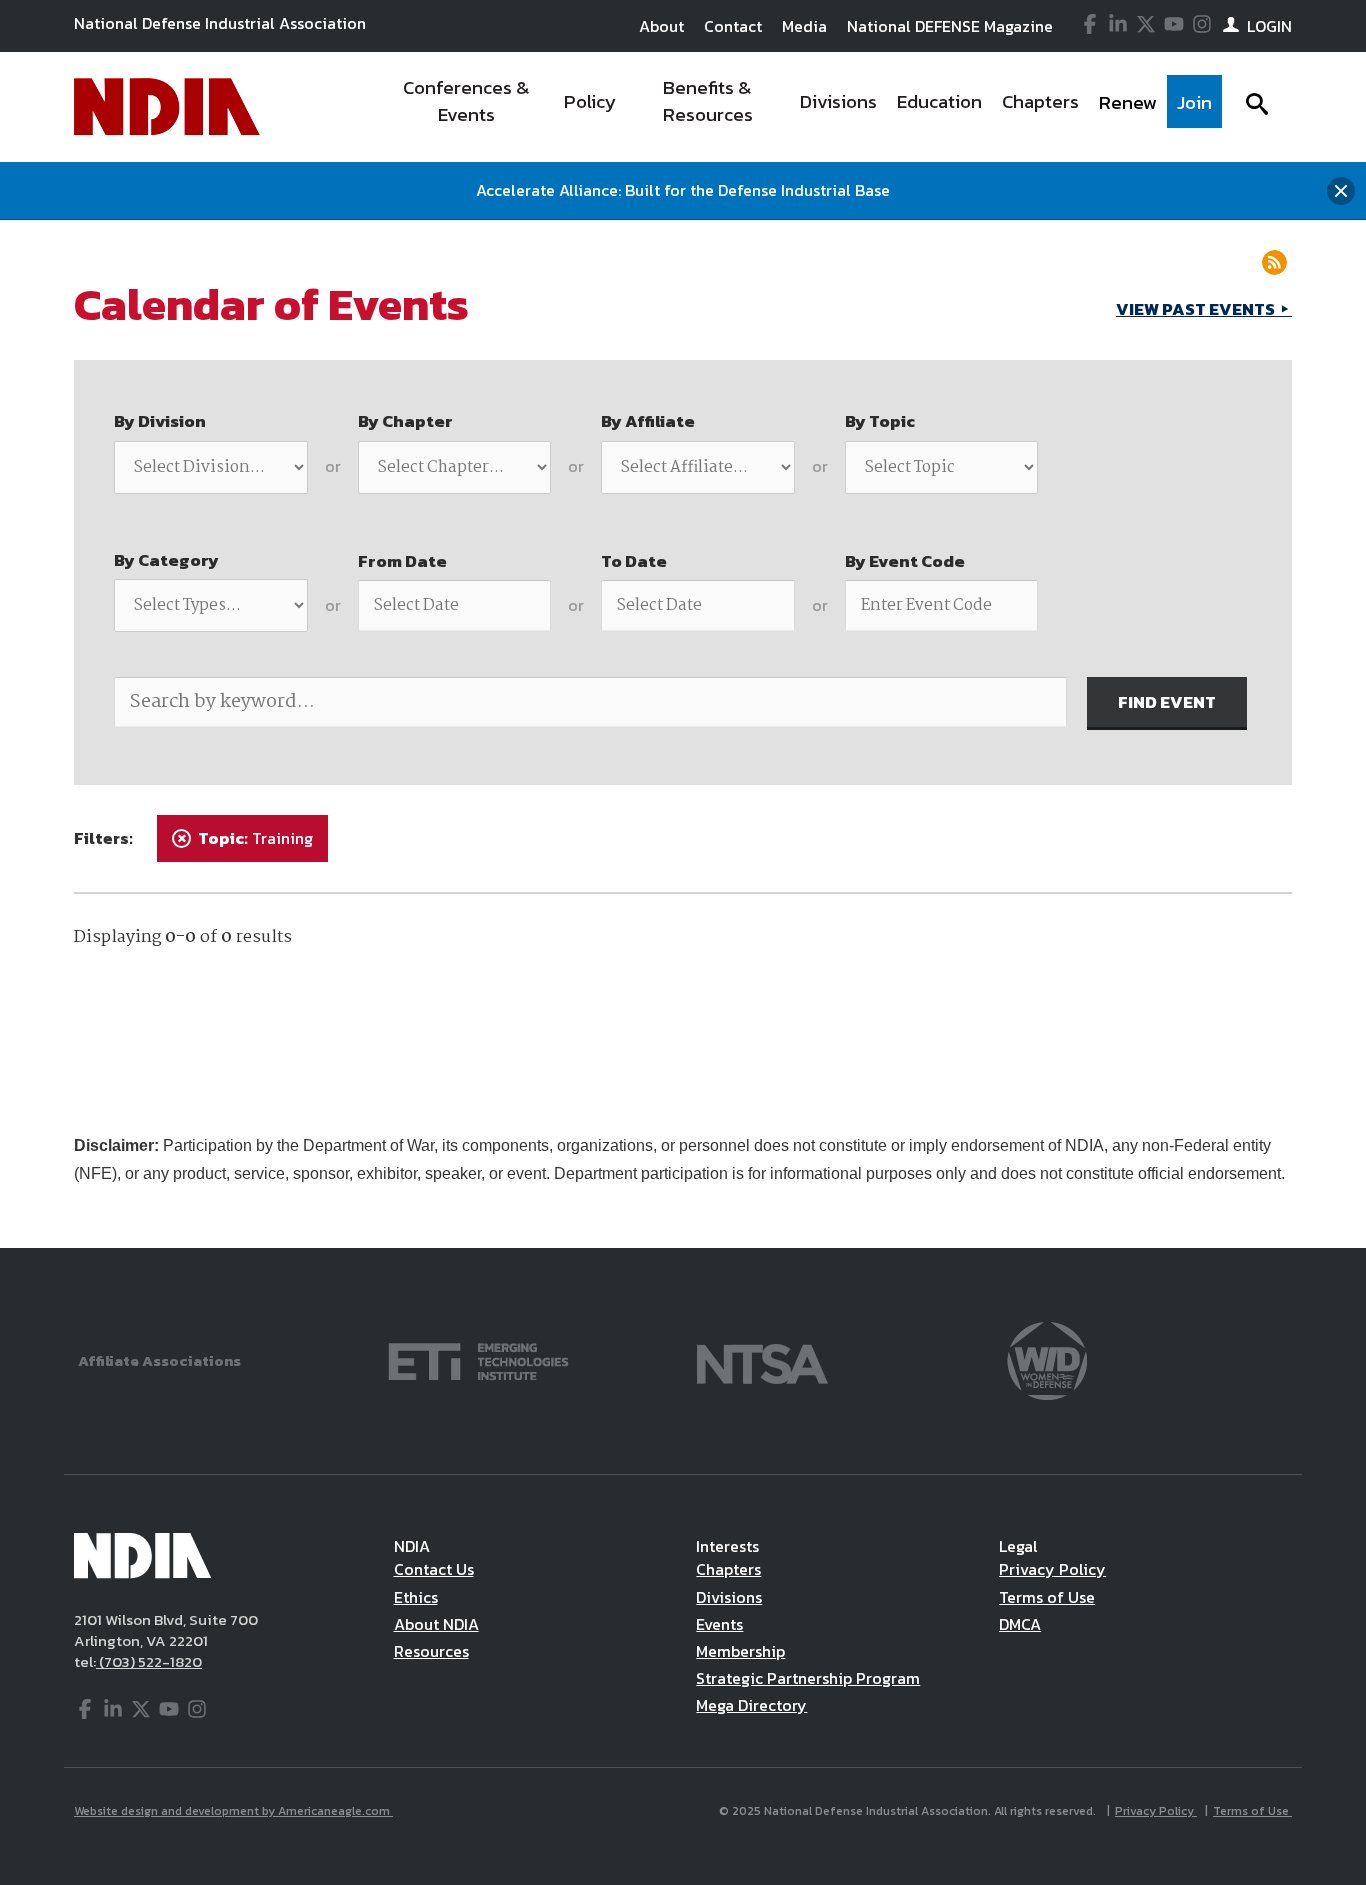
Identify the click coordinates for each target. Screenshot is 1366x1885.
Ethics (416, 1597)
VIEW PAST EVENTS (1197, 309)
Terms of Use (1047, 1597)
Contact (733, 26)
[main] (683, 734)
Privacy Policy (1052, 1569)
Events (719, 1624)
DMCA (1020, 1624)
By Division (160, 421)
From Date (402, 561)
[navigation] (801, 107)
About (661, 26)
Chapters (728, 1569)
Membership (740, 1651)
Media (804, 26)
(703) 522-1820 (149, 1661)
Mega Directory (751, 1705)
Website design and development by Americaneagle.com (233, 1811)
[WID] (1047, 1359)
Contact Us (434, 1569)
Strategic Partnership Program (808, 1678)
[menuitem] (466, 107)
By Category (166, 560)
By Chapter (405, 421)
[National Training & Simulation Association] (762, 1359)
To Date (634, 561)
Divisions (729, 1597)
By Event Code (905, 561)
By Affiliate (648, 421)
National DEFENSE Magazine (950, 26)
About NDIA (436, 1624)
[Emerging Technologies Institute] (478, 1359)
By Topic (880, 421)
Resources (431, 1651)
